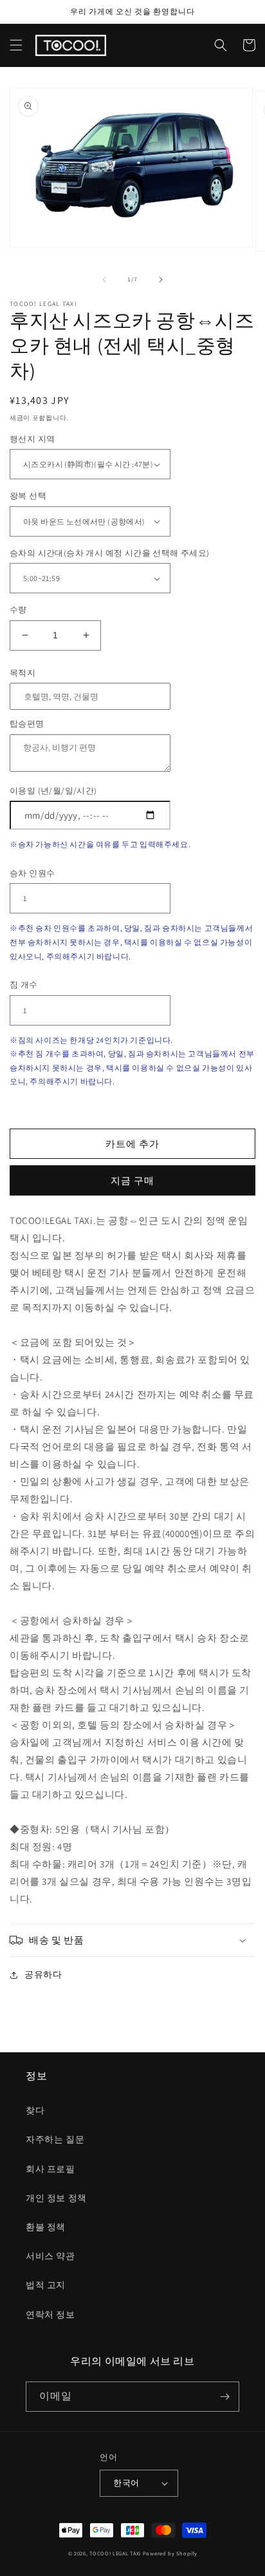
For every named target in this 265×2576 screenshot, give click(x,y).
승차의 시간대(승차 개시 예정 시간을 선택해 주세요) (110, 553)
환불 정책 (46, 2227)
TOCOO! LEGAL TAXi (115, 2553)
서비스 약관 (50, 2256)
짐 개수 (24, 985)
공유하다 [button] (43, 1974)
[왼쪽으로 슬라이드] (104, 280)
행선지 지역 (32, 439)
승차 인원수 (32, 873)
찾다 (35, 2110)
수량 (18, 610)
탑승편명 (27, 724)
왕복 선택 (28, 496)
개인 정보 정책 (56, 2198)
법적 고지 (46, 2285)
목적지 (23, 673)
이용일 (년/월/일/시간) (53, 791)
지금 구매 (132, 1180)
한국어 (126, 2483)
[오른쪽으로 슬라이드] (161, 280)
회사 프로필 (50, 2169)
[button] (16, 45)
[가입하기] (224, 2397)
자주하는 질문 (55, 2139)
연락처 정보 (50, 2314)
